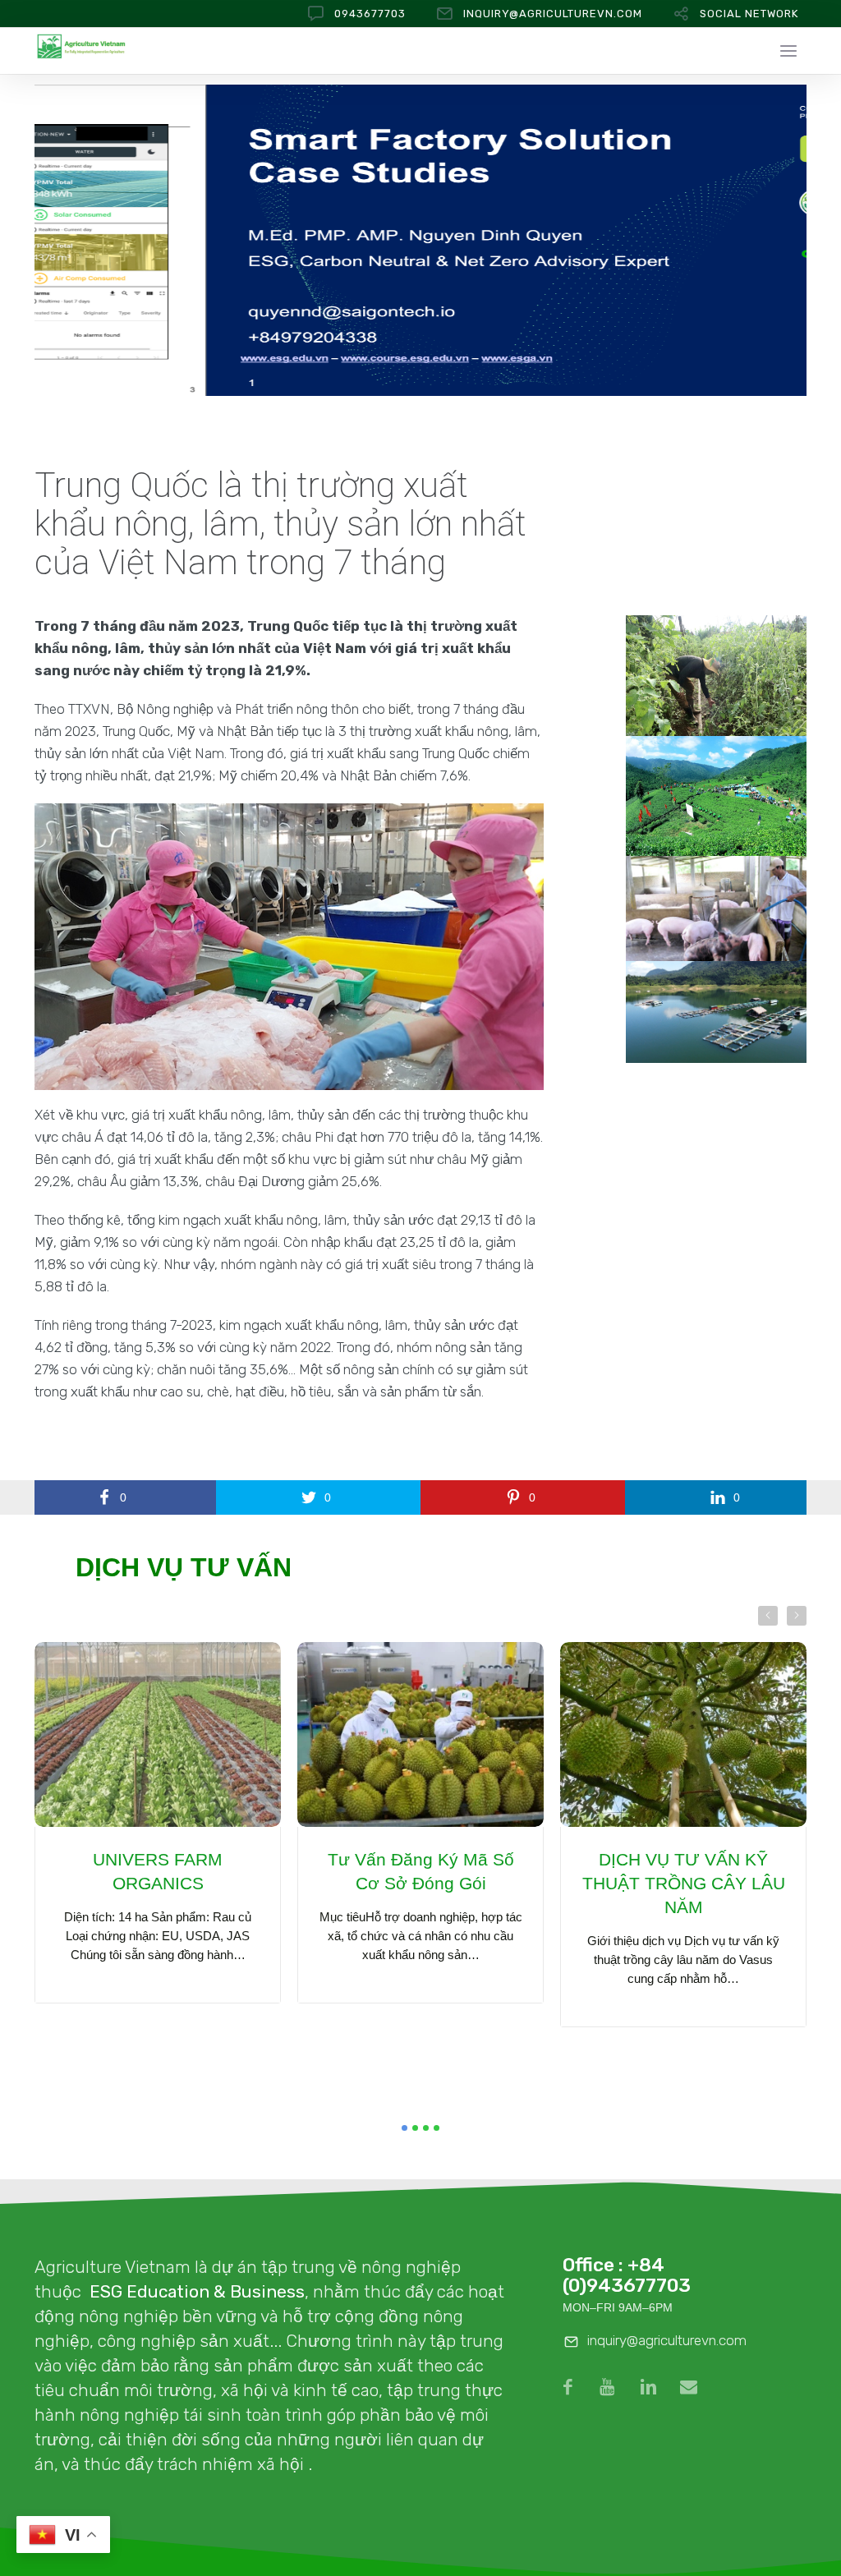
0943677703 (370, 14)
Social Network (749, 14)
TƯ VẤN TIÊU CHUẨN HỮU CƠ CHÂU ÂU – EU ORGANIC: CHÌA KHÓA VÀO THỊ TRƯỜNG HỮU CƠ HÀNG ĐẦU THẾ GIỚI (420, 1919)
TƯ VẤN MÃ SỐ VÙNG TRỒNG (158, 1871)
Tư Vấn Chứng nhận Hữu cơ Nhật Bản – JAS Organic (684, 1883)
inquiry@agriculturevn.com (553, 14)
